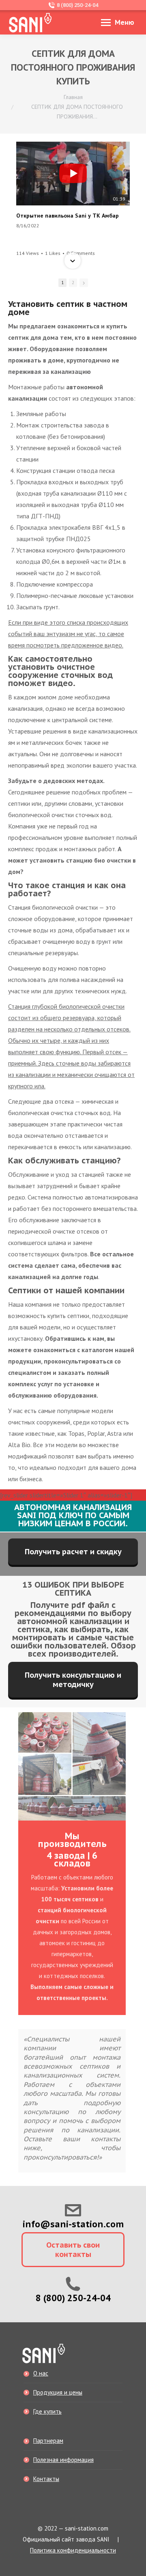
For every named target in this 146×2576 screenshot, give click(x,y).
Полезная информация (63, 2460)
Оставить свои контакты (73, 2250)
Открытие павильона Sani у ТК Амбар (68, 216)
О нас (41, 2373)
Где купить (47, 2411)
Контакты (46, 2479)
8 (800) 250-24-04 (77, 5)
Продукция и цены (58, 2392)
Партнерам (48, 2441)
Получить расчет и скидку (73, 1552)
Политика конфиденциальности (73, 2550)
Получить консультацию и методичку (73, 1680)
